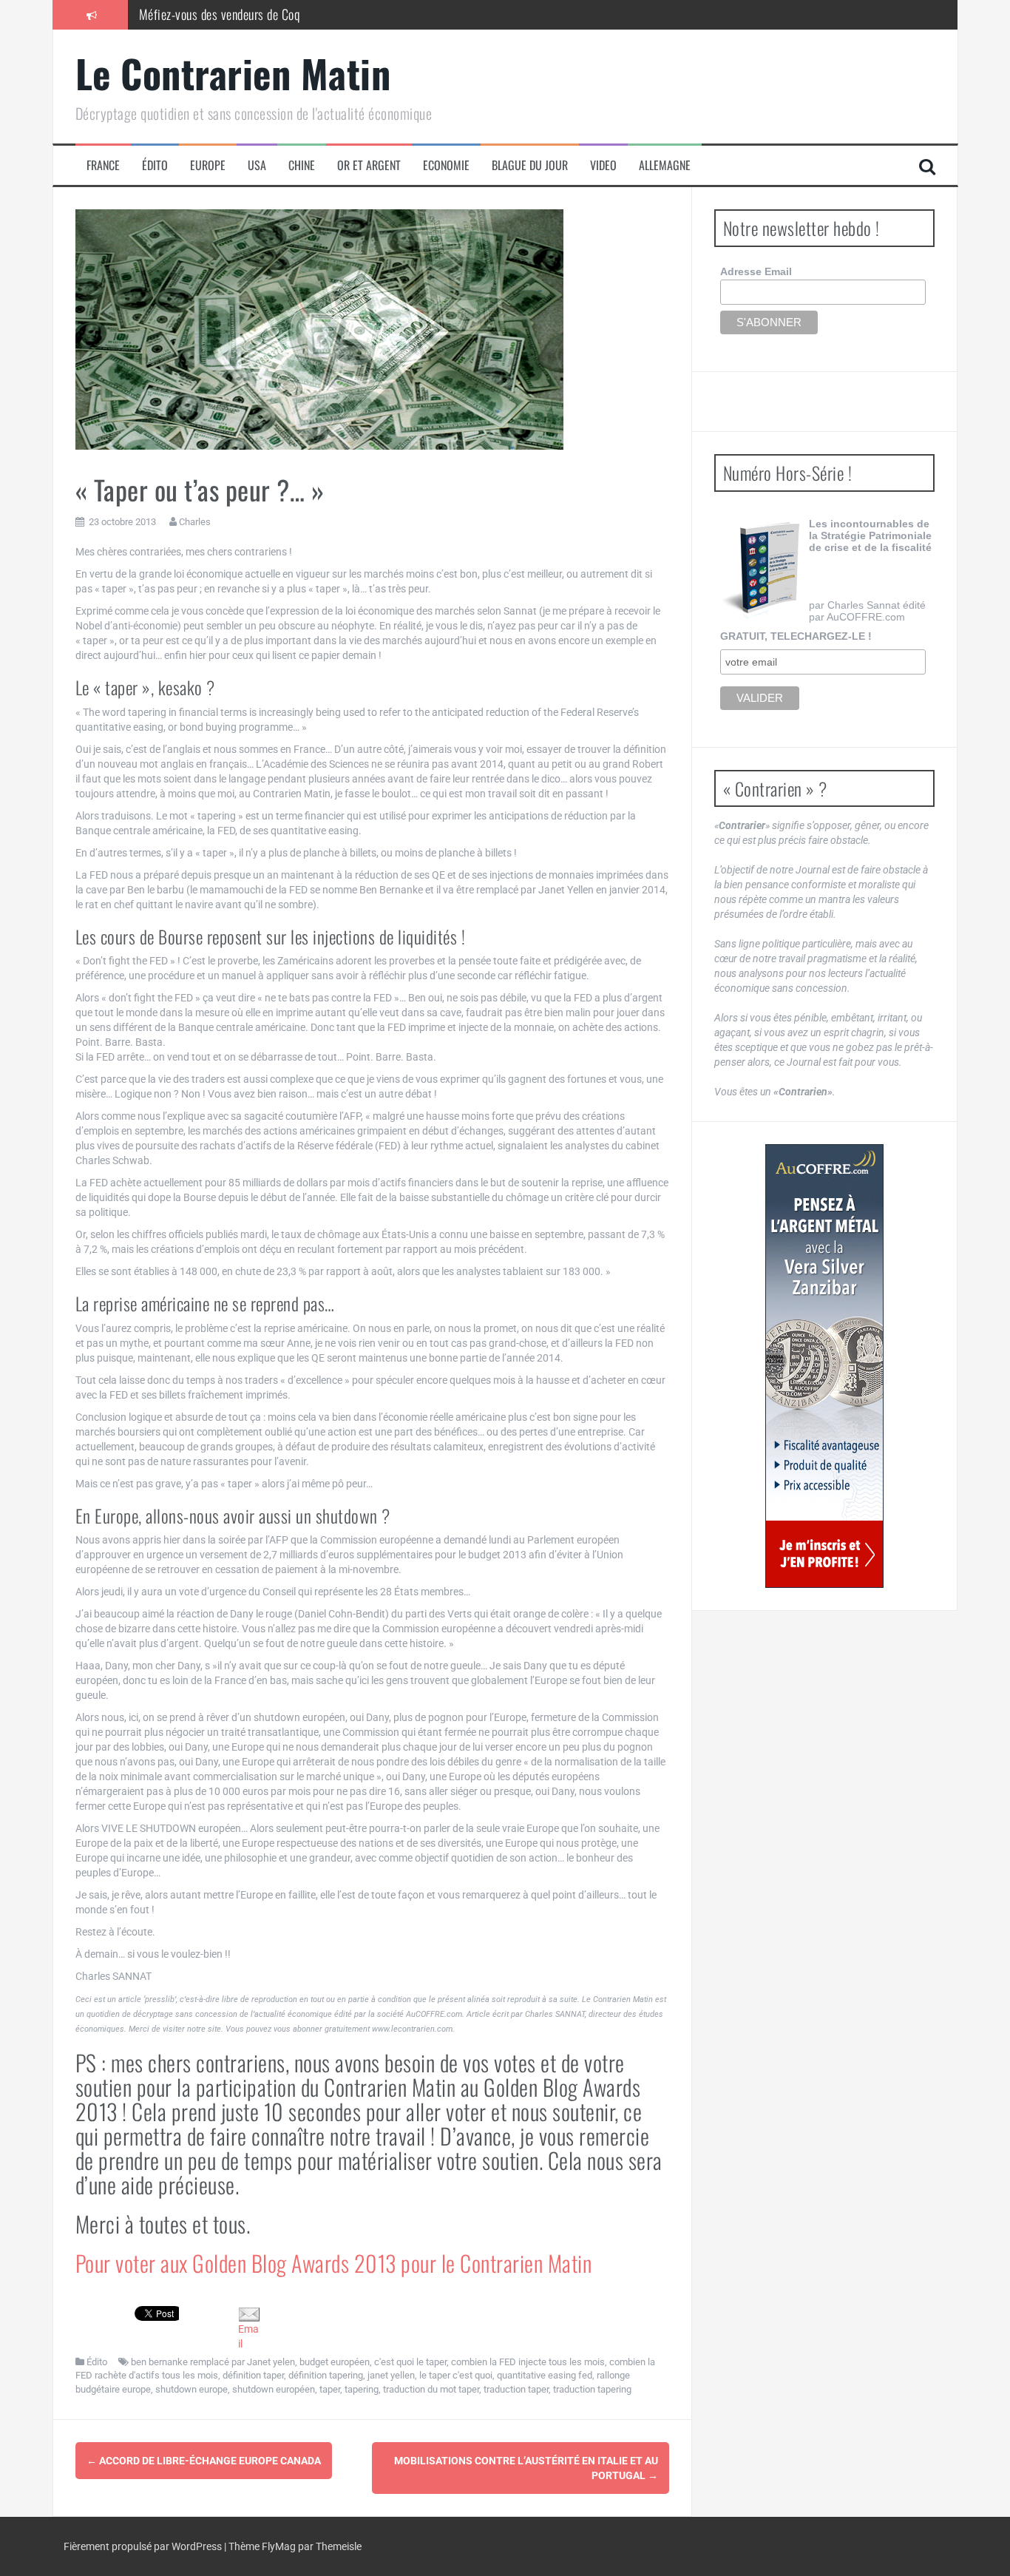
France (103, 165)
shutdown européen (274, 2389)
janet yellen (391, 2375)
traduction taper (516, 2389)
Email (248, 2336)
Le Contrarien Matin (233, 73)
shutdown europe (192, 2389)
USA (257, 165)
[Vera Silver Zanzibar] (824, 1366)
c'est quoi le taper (410, 2362)
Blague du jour (530, 165)
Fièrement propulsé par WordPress (144, 2546)
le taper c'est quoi (456, 2375)
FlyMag (279, 2546)
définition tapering (326, 2375)
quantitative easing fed (545, 2375)
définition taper (253, 2375)
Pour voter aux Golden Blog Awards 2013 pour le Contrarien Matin (334, 2263)
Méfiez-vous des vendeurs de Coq (220, 14)
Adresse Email (756, 271)
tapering (362, 2389)
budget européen (335, 2362)
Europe (208, 165)
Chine (302, 165)
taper (330, 2389)
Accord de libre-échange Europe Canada (204, 2461)
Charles (195, 522)
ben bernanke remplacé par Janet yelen (213, 2362)
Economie (446, 165)
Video (603, 165)
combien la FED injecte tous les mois (528, 2362)
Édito (155, 165)
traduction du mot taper (431, 2389)
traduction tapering (592, 2389)
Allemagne (665, 165)
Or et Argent (369, 165)
